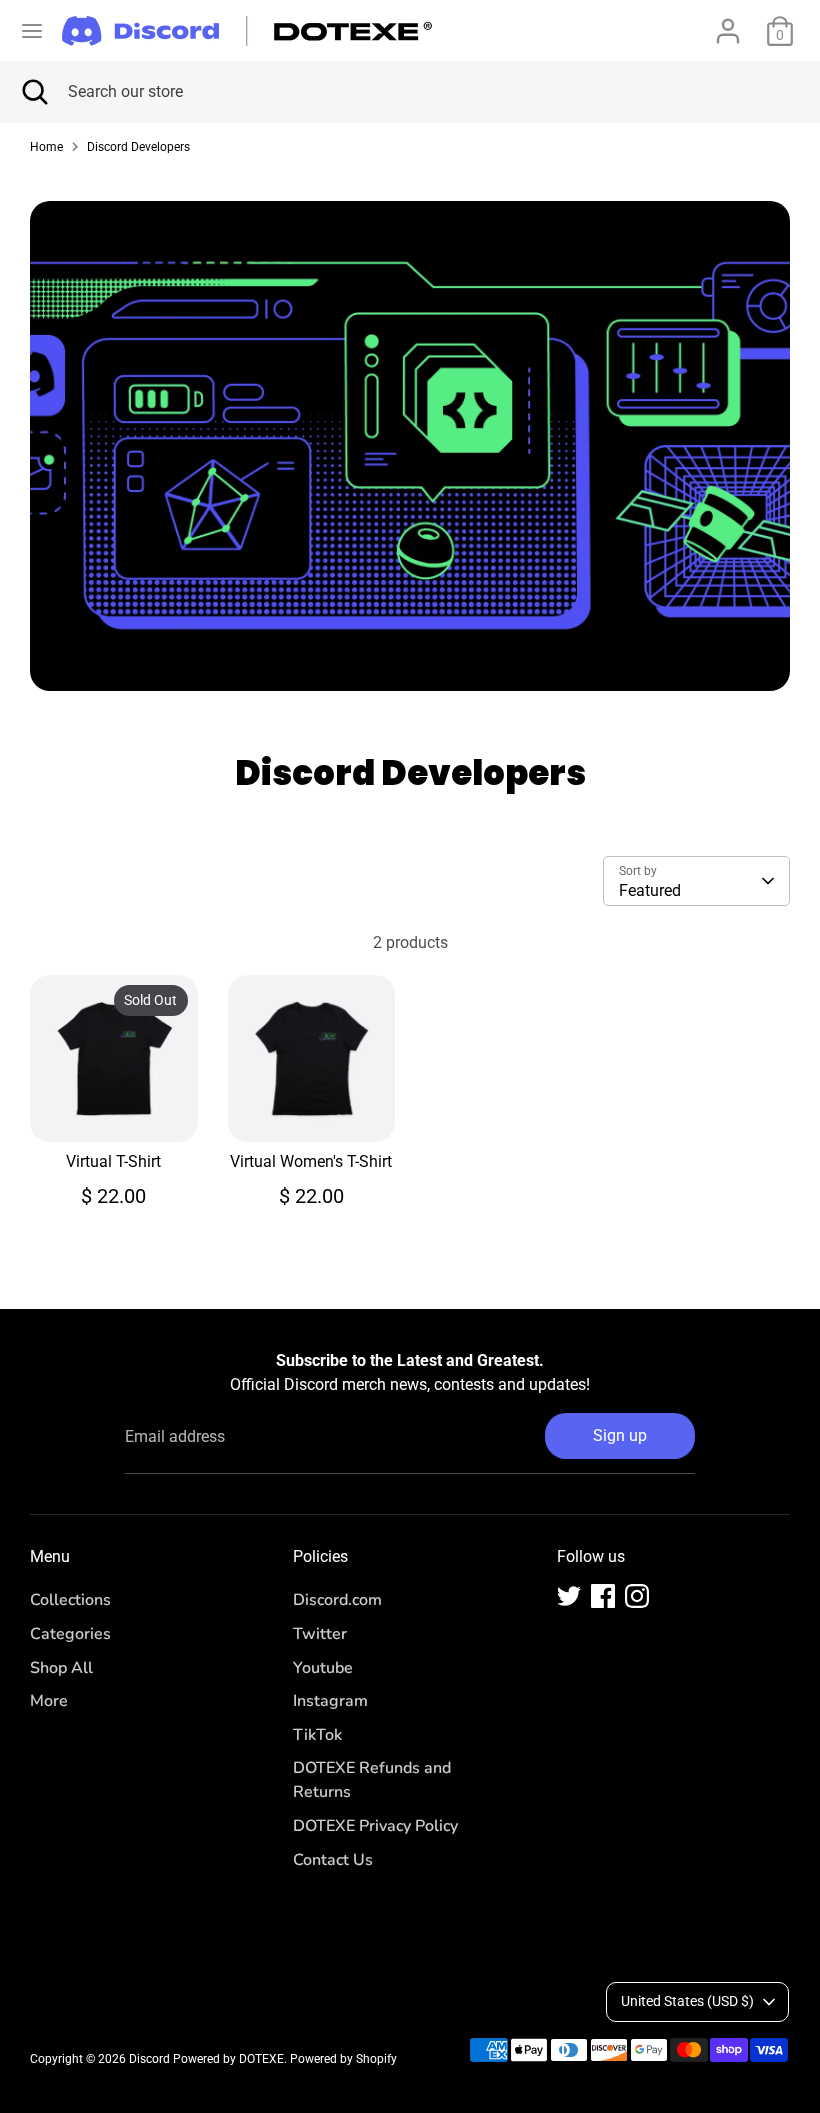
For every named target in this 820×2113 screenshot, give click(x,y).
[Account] (728, 22)
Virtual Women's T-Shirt (311, 1161)
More (49, 1701)
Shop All (61, 1668)
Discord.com (337, 1600)
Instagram (330, 1701)
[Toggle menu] (32, 30)
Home (46, 147)
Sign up (620, 1435)
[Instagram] (637, 1596)
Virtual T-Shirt (113, 1161)
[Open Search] (34, 92)
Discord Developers (138, 147)
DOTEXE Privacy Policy (375, 1826)
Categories (70, 1634)
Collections (70, 1600)
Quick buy (115, 1108)
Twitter (320, 1634)
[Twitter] (569, 1596)
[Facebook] (603, 1596)
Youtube (323, 1668)
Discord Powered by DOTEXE (206, 2059)
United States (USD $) (687, 2001)
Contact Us (333, 1860)
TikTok (317, 1735)
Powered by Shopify (343, 2059)
